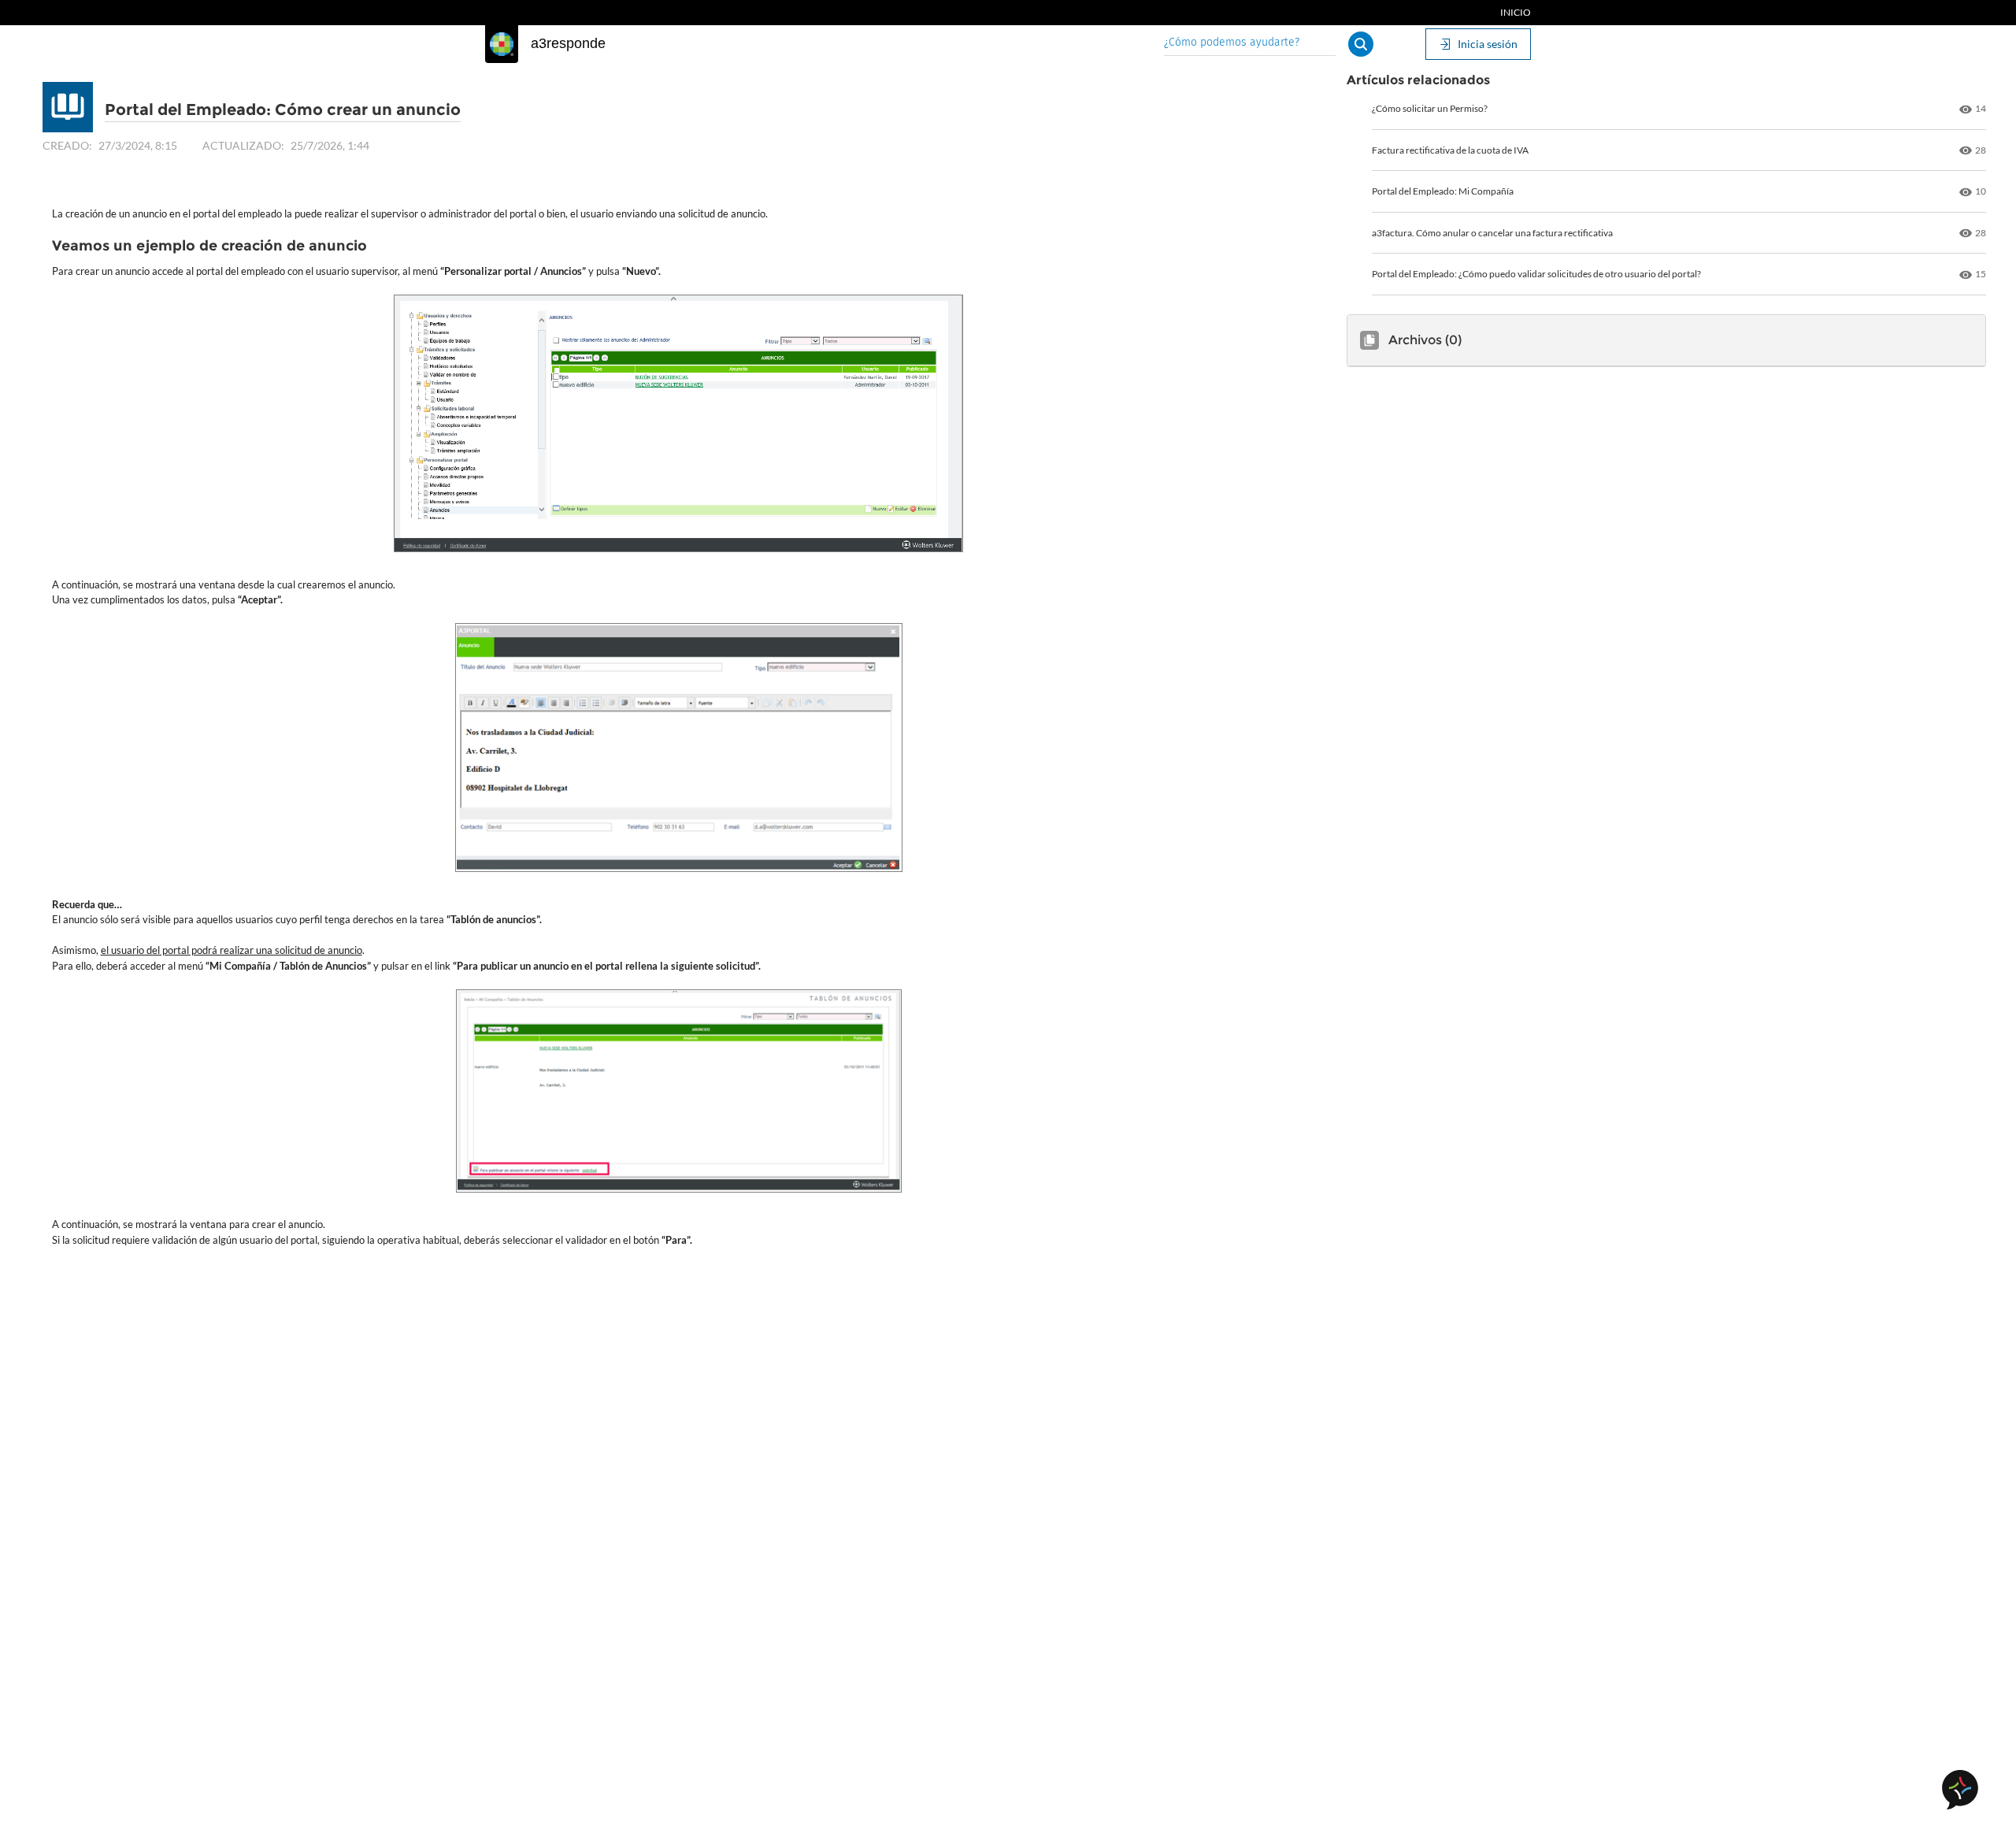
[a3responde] (502, 44)
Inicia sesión (1488, 44)
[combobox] (1250, 44)
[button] (1361, 44)
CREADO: (67, 145)
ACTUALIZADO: (243, 145)
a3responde (568, 43)
